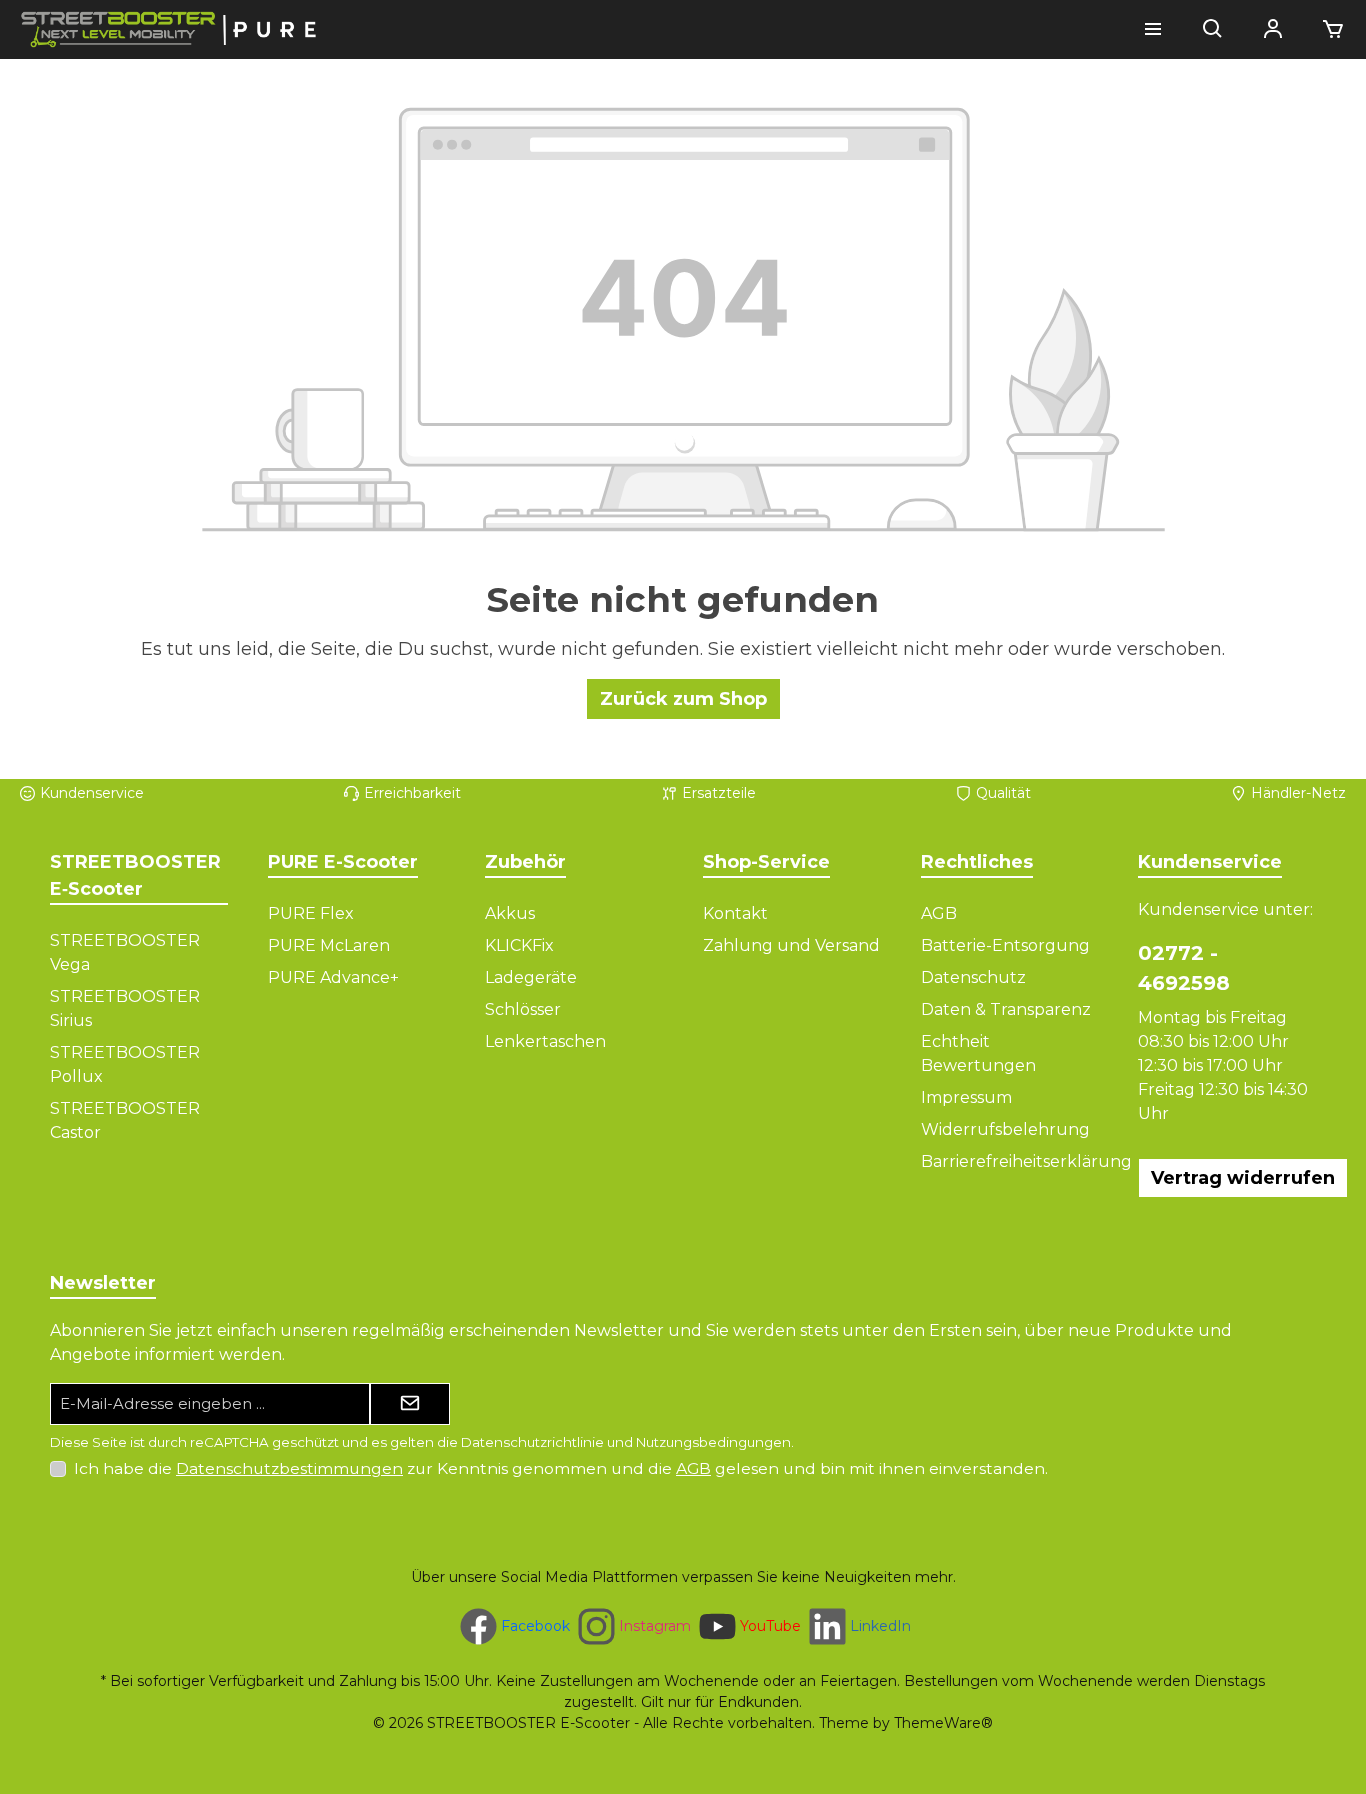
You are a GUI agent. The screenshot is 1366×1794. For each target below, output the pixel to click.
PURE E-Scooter (343, 862)
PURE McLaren (329, 945)
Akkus (510, 913)
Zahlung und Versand (791, 945)
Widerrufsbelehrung (1005, 1129)
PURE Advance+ (333, 977)
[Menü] (1153, 30)
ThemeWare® (943, 1723)
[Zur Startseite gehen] (170, 29)
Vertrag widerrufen (1243, 1178)
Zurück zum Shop (683, 699)
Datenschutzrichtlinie (532, 1442)
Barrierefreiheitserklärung (1026, 1161)
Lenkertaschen (545, 1041)
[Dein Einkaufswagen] (1327, 30)
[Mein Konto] (1273, 30)
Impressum (966, 1097)
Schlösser (523, 1009)
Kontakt (735, 913)
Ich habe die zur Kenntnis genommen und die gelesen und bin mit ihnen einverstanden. (561, 1468)
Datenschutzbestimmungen (289, 1468)
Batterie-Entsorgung (1005, 945)
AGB (939, 913)
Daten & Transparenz (1006, 1009)
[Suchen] (1213, 30)
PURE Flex (311, 913)
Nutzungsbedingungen (713, 1442)
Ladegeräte (531, 977)
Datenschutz (973, 977)
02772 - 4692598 (1184, 968)
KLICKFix (519, 945)
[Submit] (410, 1404)
